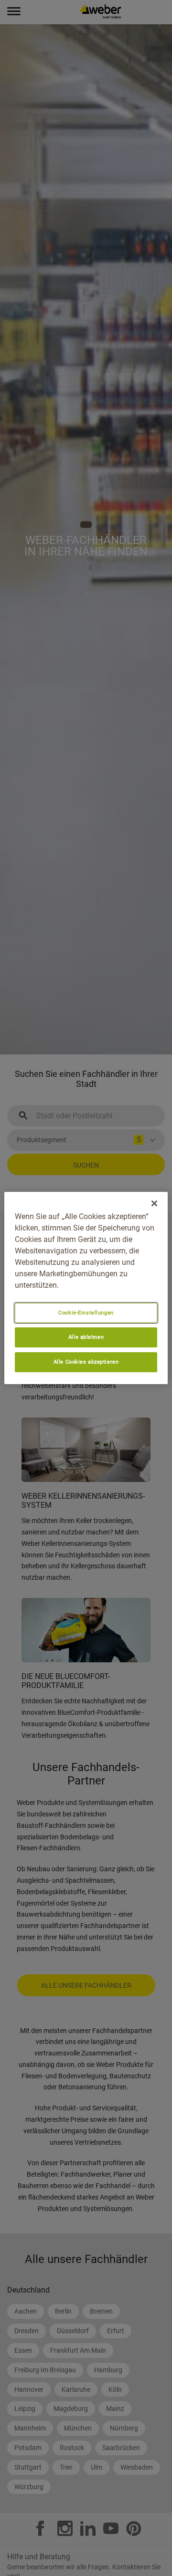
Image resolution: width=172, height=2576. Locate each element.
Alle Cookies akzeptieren (86, 1362)
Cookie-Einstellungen (86, 1313)
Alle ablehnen (86, 1337)
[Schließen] (154, 1203)
